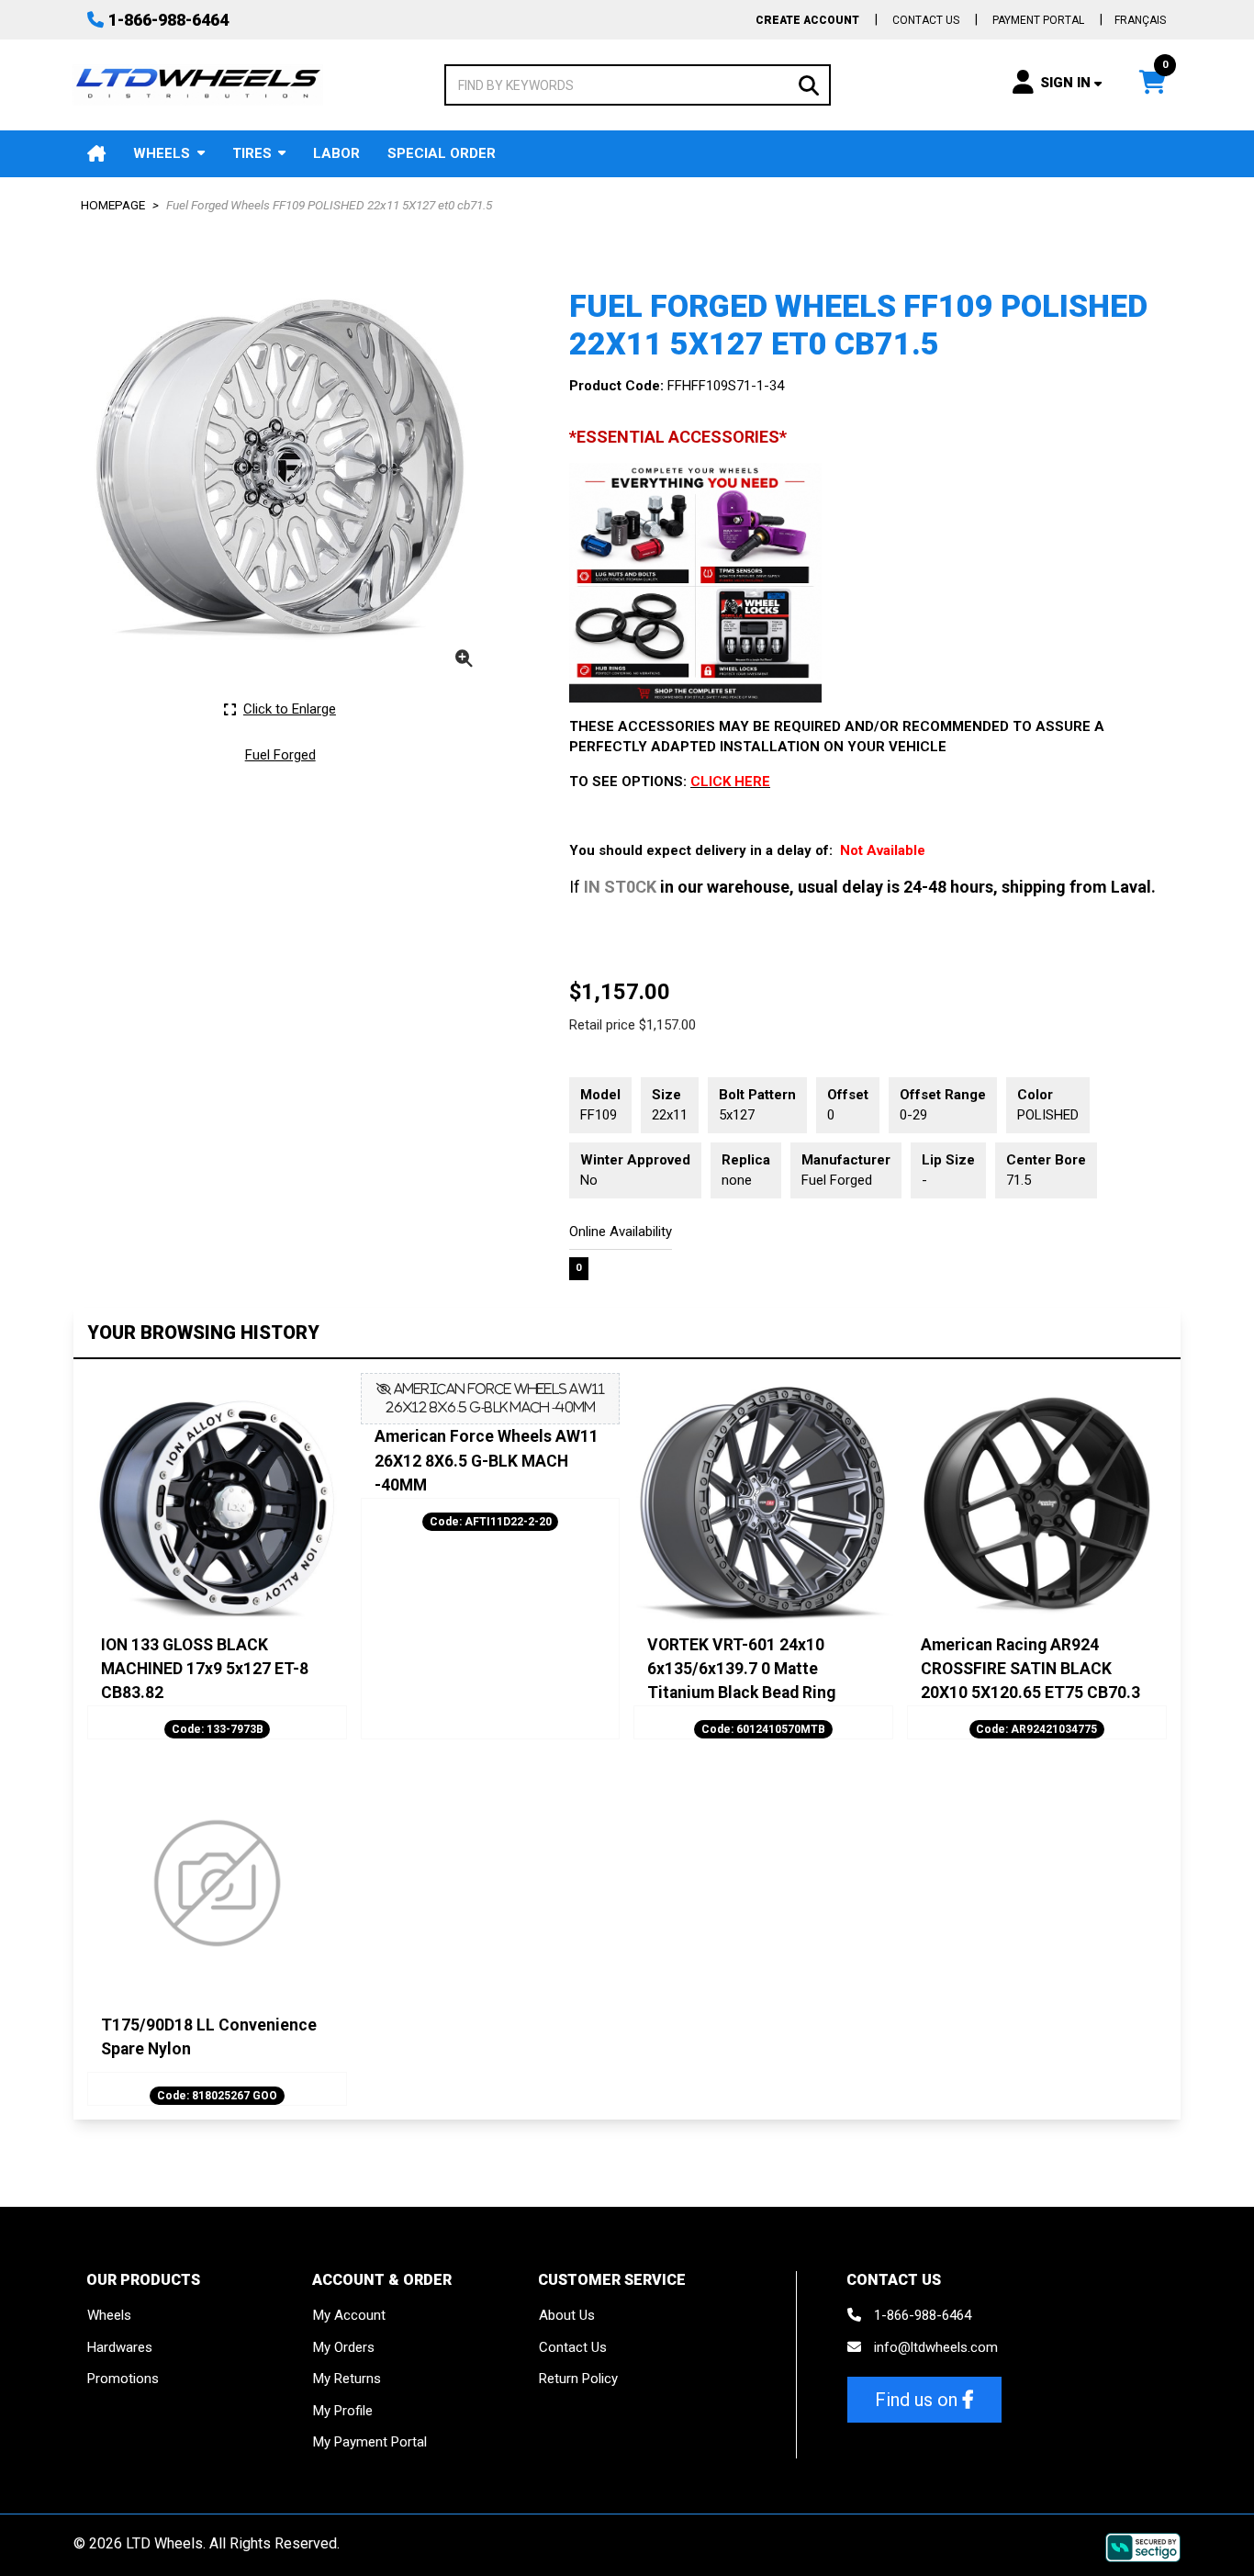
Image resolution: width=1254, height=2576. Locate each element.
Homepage (113, 205)
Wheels (162, 153)
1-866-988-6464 (168, 20)
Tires (252, 153)
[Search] (809, 84)
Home (96, 154)
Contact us (926, 20)
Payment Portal (1038, 20)
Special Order (442, 153)
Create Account (807, 20)
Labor (336, 153)
